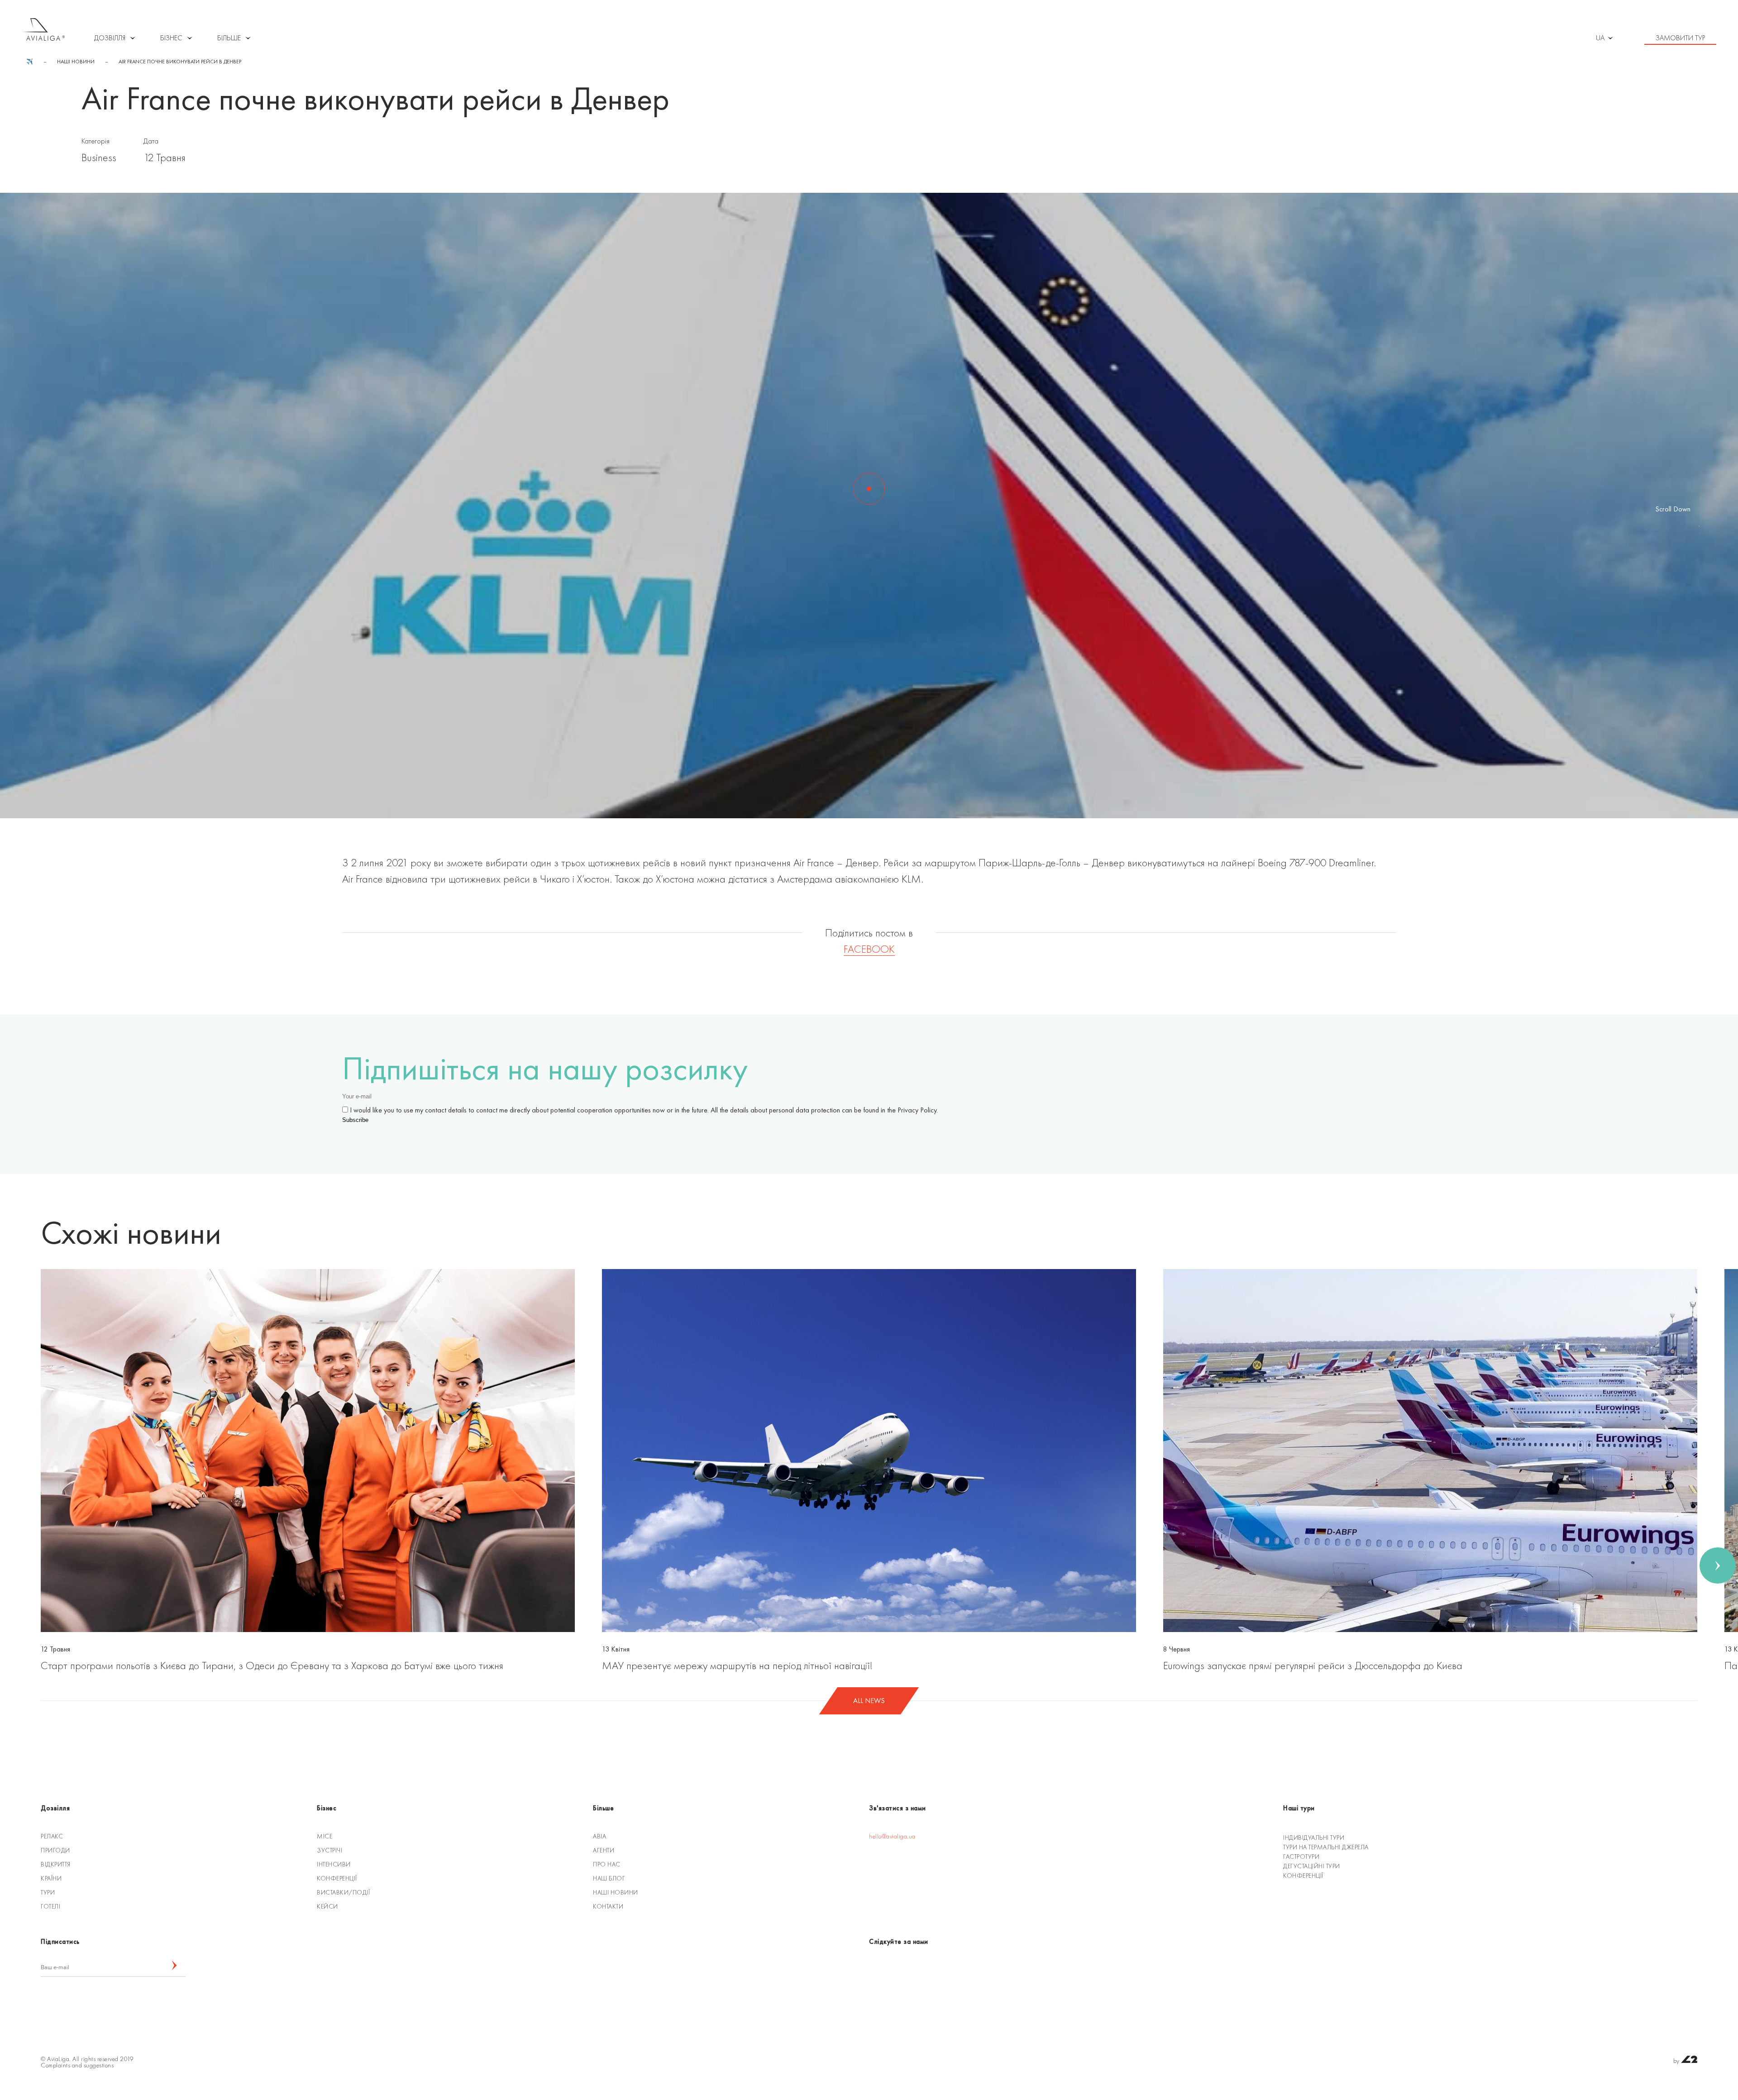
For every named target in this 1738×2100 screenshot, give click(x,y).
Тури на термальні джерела (1326, 1847)
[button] (20, 1565)
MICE (325, 1836)
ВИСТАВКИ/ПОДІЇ (343, 1892)
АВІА (599, 1836)
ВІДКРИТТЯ (56, 1864)
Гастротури (1301, 1857)
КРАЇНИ (51, 1878)
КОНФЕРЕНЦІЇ (337, 1878)
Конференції (1303, 1876)
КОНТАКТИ (608, 1906)
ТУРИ (48, 1892)
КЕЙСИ (327, 1906)
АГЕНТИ (604, 1850)
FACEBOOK (869, 949)
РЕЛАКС (52, 1836)
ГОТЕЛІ (50, 1906)
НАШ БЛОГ (609, 1878)
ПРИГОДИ (55, 1850)
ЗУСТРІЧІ (329, 1850)
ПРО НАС (607, 1864)
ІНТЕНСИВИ (334, 1864)
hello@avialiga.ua (892, 1836)
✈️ (30, 62)
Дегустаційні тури (1312, 1866)
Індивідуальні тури (1314, 1837)
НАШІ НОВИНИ (76, 62)
